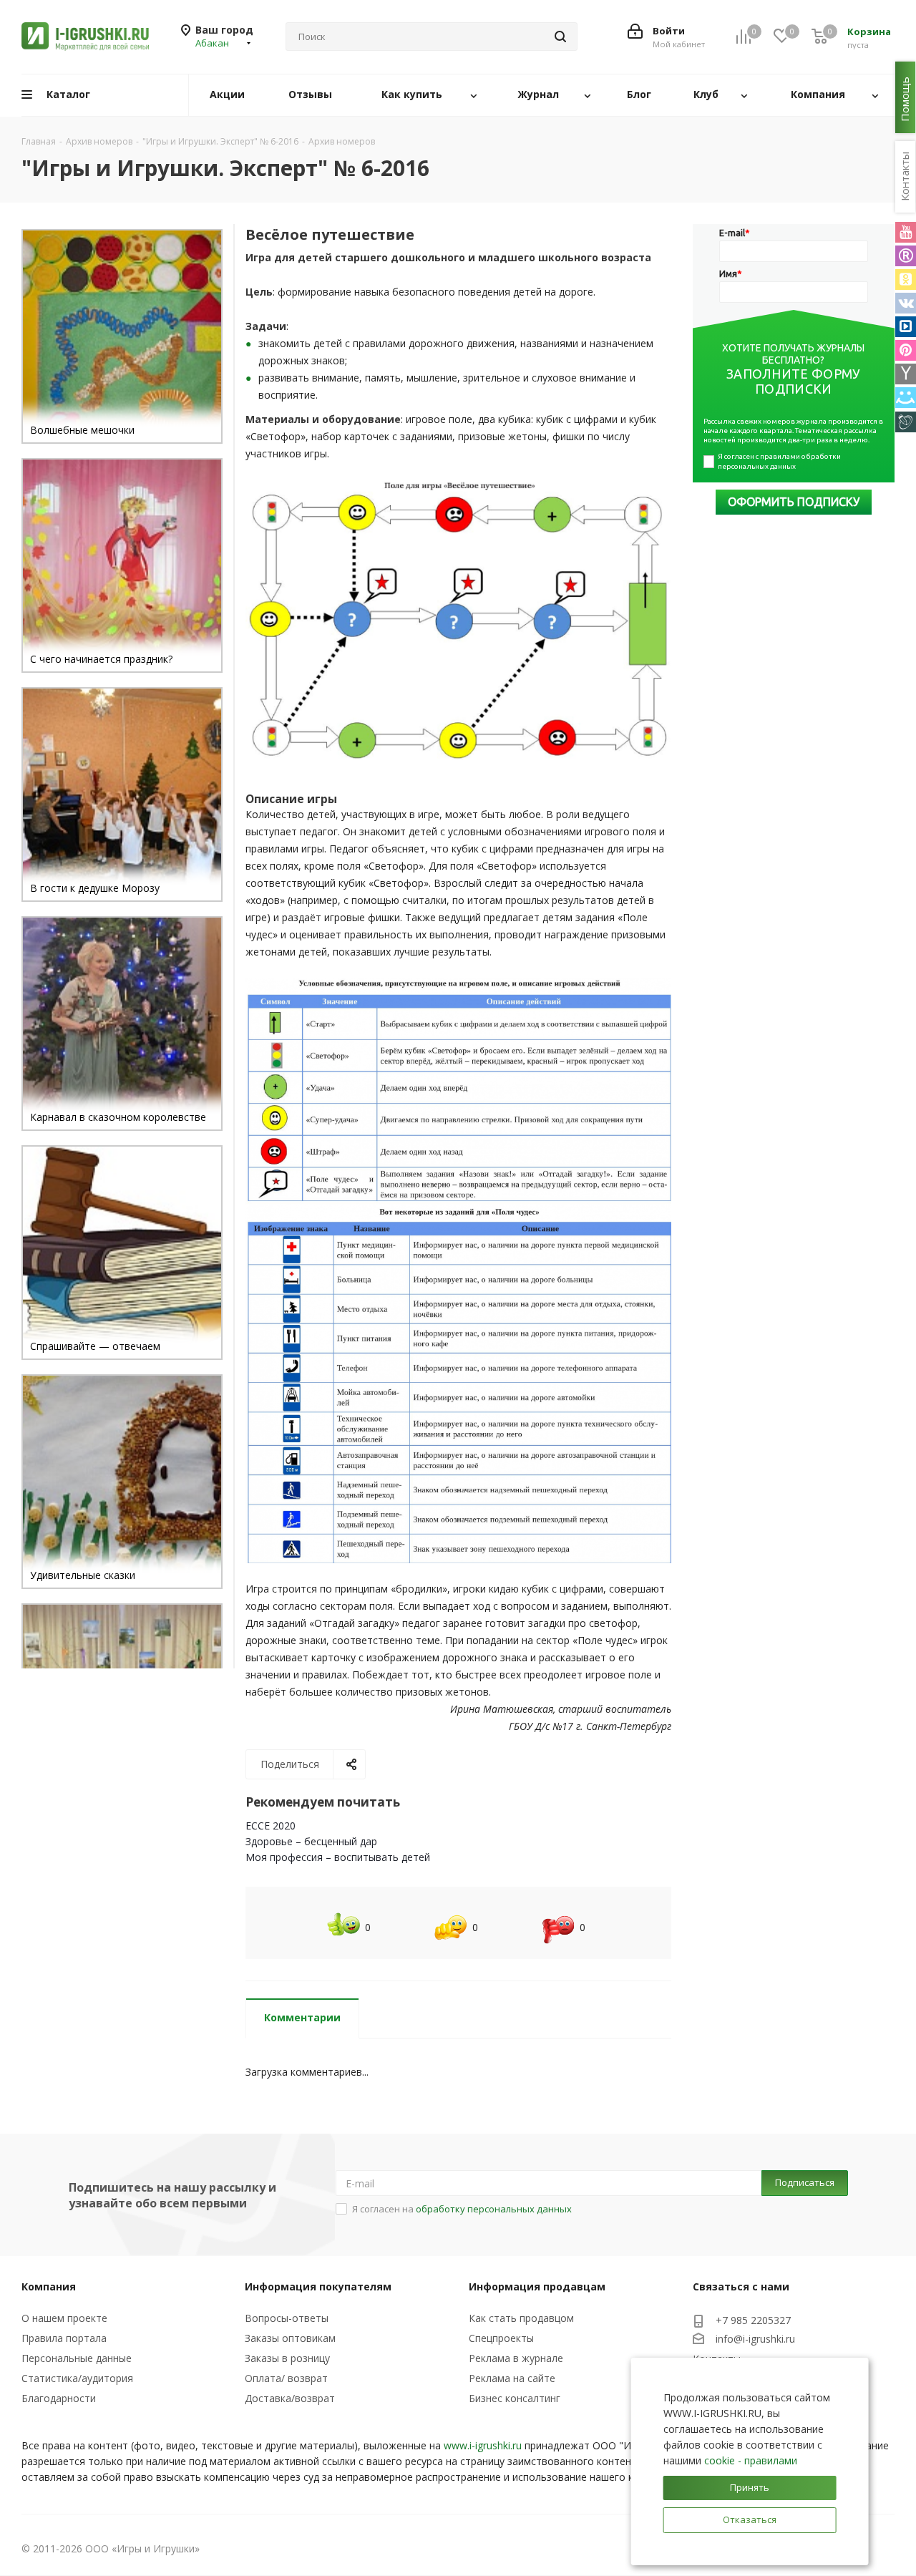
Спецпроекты (501, 2338)
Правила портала (64, 2338)
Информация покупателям (318, 2286)
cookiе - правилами (751, 2460)
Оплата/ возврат (286, 2378)
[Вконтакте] (906, 303)
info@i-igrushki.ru (755, 2339)
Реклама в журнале (516, 2358)
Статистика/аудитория (77, 2378)
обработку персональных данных (494, 2209)
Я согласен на (462, 2209)
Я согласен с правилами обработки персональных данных (780, 461)
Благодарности (59, 2398)
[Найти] (560, 37)
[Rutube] (906, 256)
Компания (49, 2286)
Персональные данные (77, 2358)
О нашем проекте (64, 2318)
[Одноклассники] (906, 280)
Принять (750, 2487)
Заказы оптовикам (290, 2338)
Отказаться (750, 2519)
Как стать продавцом (521, 2318)
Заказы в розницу (287, 2358)
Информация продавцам (537, 2286)
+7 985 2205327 (753, 2320)
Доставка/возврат (290, 2398)
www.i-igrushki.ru (483, 2445)
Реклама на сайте (512, 2378)
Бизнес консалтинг (515, 2398)
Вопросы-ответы (287, 2318)
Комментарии (302, 2017)
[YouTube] (906, 232)
